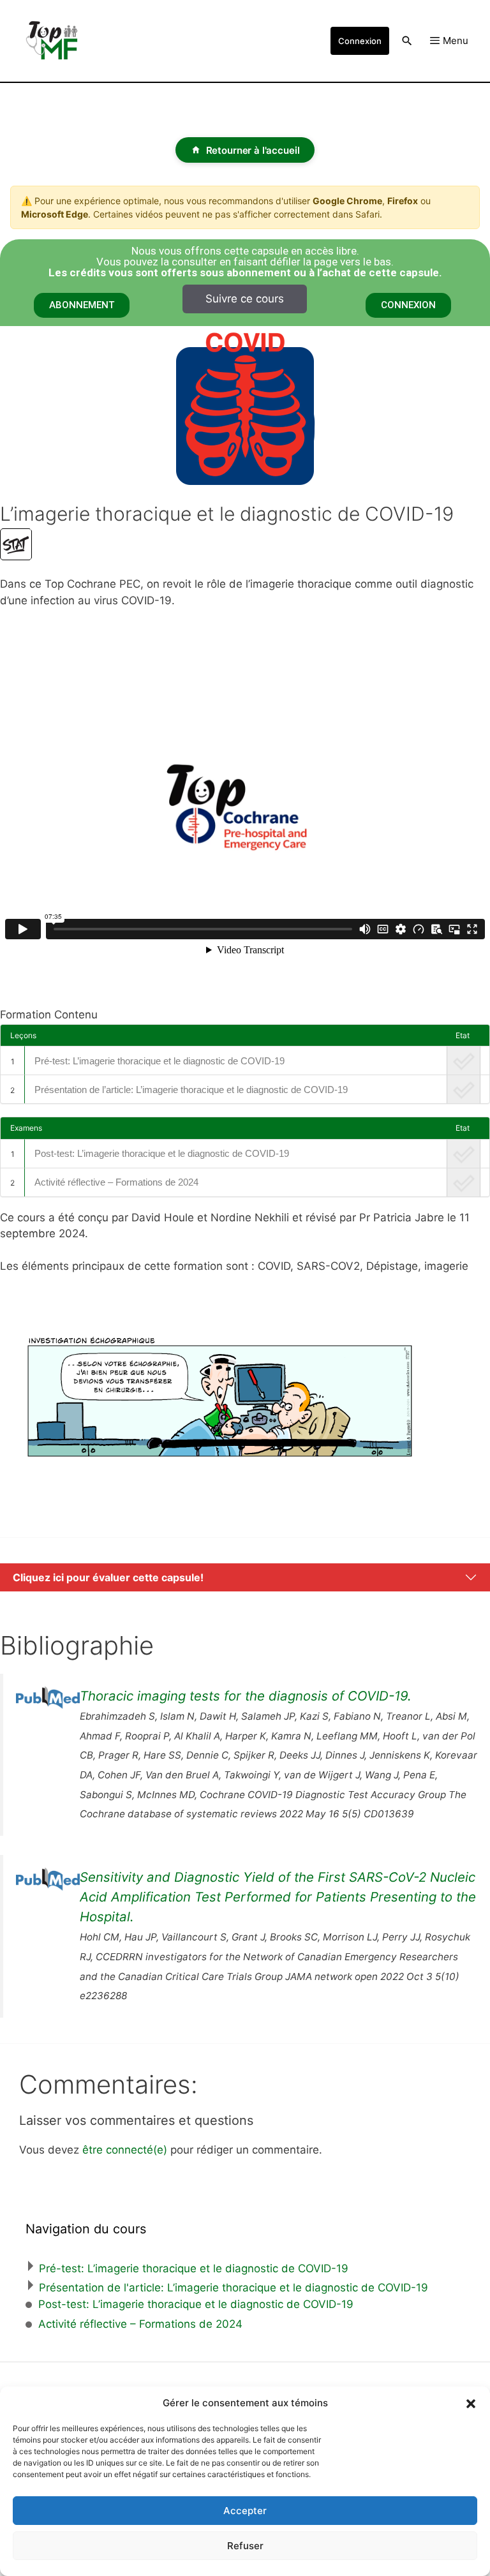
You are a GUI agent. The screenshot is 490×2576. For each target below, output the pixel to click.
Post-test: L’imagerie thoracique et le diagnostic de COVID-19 (162, 1153)
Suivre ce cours (245, 299)
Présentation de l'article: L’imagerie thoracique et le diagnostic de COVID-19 (234, 2288)
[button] (471, 2403)
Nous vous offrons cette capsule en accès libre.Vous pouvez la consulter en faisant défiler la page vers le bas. (245, 262)
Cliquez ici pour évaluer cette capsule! (108, 1577)
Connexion (360, 41)
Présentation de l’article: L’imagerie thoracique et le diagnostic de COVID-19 (191, 1090)
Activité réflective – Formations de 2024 (116, 1182)
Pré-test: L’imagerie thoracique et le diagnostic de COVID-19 (160, 1061)
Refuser (245, 2546)
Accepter (245, 2511)
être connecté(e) (125, 2150)
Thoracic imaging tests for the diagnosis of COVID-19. (246, 1696)
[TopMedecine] (57, 41)
